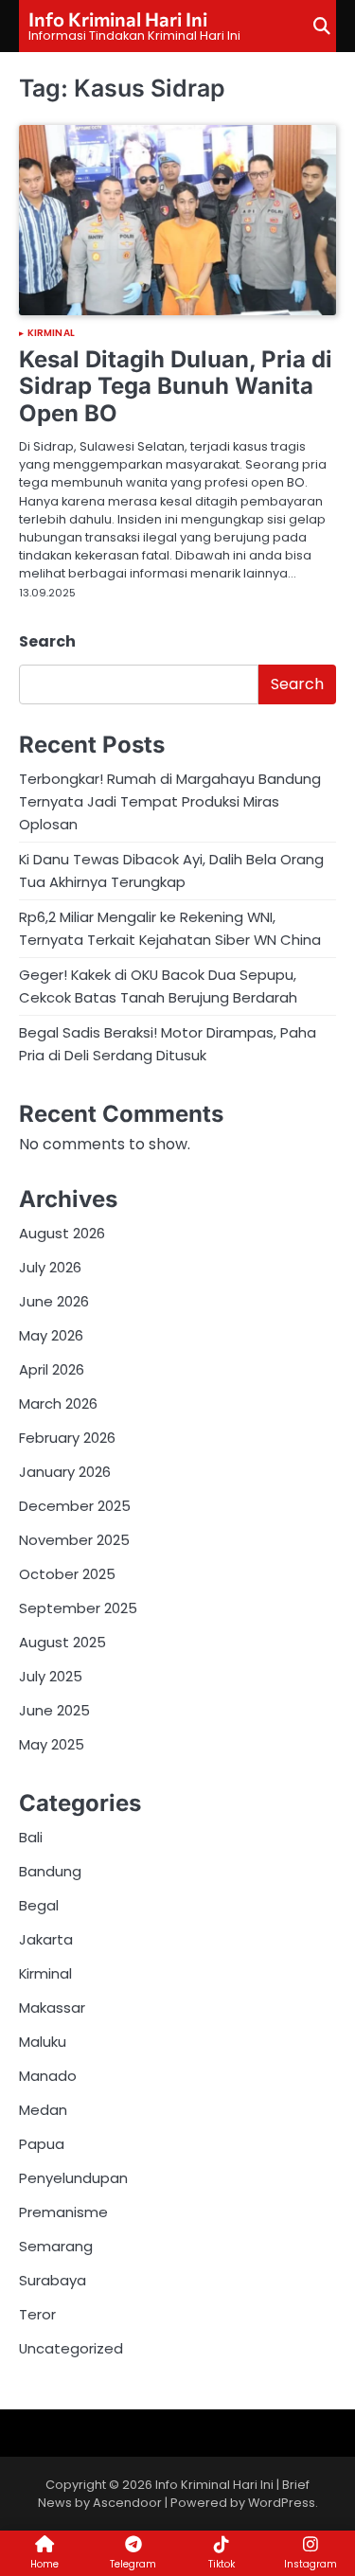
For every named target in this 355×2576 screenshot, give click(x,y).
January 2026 (65, 1472)
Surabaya (53, 2280)
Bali (31, 1837)
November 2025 (74, 1540)
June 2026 (54, 1301)
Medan (43, 2110)
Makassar (52, 2008)
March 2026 (58, 1403)
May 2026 (51, 1335)
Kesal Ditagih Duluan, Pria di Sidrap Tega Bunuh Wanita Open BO (176, 387)
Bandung (50, 1871)
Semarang (56, 2246)
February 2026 (67, 1438)
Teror (37, 2314)
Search (47, 641)
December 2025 (75, 1506)
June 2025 (54, 1710)
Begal (39, 1905)
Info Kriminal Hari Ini (118, 19)
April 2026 (52, 1369)
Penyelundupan (73, 2178)
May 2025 (52, 1744)
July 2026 (50, 1267)
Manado (48, 2076)
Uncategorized (71, 2348)
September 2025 (78, 1608)
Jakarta (46, 1939)
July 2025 (51, 1676)
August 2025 (62, 1642)
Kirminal (51, 333)
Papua (42, 2144)
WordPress (282, 2503)
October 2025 (67, 1574)
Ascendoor (127, 2503)
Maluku (43, 2042)
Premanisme (63, 2212)
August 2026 (62, 1233)
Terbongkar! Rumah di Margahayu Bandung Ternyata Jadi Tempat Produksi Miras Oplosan (170, 801)
